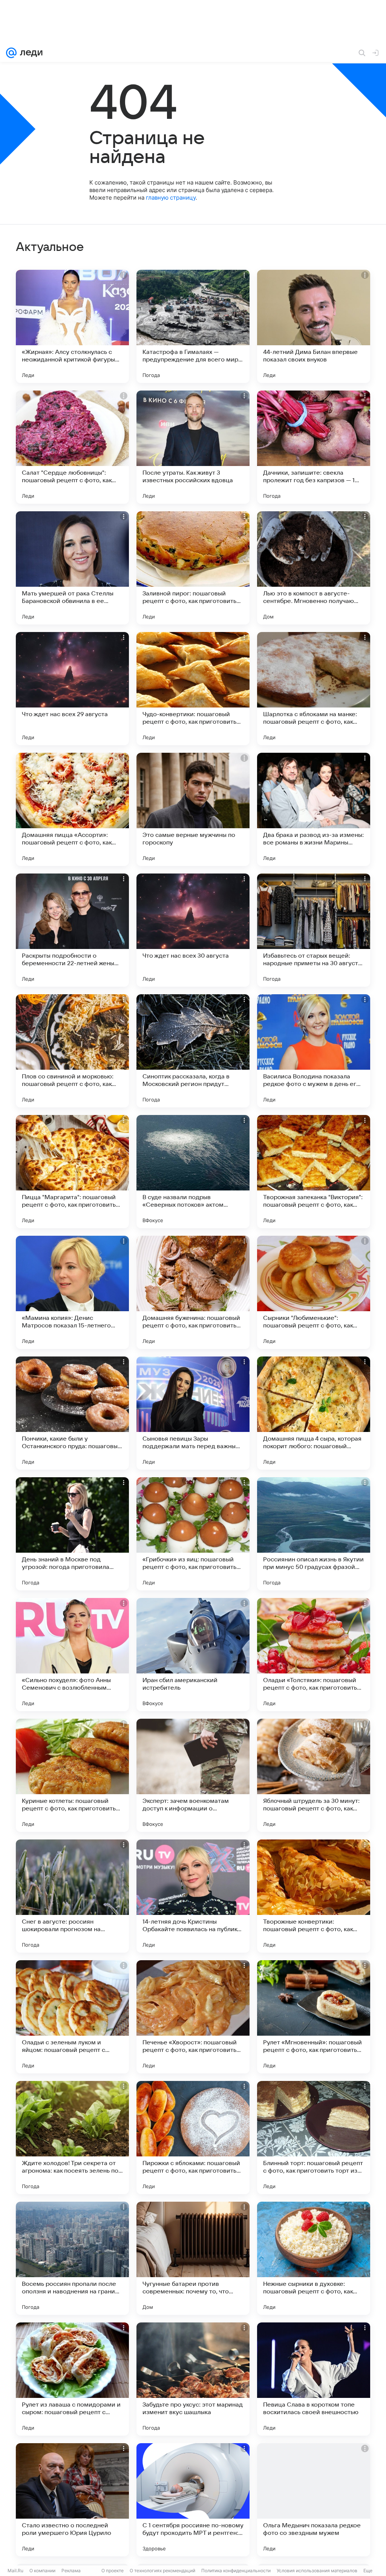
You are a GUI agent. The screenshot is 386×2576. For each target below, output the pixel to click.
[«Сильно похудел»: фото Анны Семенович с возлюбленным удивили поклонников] (72, 1655)
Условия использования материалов (317, 2571)
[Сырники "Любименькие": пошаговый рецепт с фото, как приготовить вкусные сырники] (314, 1292)
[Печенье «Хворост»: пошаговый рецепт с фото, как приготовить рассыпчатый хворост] (193, 2017)
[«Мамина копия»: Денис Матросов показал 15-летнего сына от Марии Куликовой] (72, 1292)
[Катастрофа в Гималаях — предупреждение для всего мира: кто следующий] (193, 326)
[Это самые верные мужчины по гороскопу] (193, 809)
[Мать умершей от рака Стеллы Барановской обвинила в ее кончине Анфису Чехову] (72, 568)
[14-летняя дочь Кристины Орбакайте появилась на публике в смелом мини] (193, 1896)
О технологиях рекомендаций (162, 2571)
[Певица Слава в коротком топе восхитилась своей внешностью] (314, 2379)
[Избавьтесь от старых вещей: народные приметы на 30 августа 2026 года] (314, 930)
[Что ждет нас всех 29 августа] (72, 689)
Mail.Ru (15, 2571)
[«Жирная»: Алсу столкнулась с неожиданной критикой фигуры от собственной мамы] (72, 326)
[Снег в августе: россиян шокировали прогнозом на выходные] (72, 1896)
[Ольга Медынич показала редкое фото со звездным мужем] (314, 2500)
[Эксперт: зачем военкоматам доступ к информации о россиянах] (193, 1775)
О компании (42, 2571)
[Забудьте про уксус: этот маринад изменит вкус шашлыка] (193, 2379)
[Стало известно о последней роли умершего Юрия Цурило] (72, 2500)
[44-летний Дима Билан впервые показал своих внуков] (314, 326)
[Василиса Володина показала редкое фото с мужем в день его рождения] (314, 1051)
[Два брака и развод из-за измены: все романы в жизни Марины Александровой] (314, 809)
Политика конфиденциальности (236, 2571)
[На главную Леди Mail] (30, 53)
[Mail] (11, 53)
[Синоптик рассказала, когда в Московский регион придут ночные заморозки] (193, 1051)
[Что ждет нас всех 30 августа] (193, 930)
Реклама (71, 2571)
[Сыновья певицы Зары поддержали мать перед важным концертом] (193, 1413)
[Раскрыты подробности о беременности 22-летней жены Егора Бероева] (72, 930)
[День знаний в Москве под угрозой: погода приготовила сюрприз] (72, 1534)
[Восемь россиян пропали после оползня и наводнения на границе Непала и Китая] (72, 2258)
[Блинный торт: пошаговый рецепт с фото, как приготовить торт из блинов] (314, 2138)
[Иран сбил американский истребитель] (193, 1655)
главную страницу (171, 198)
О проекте (113, 2571)
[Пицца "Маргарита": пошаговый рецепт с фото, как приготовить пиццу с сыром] (72, 1172)
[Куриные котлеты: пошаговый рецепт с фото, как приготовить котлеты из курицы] (72, 1775)
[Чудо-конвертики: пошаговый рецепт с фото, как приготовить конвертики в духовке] (193, 689)
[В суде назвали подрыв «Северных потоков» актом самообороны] (193, 1172)
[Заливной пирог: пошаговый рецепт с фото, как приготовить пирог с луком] (193, 568)
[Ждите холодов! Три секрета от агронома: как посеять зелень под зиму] (72, 2138)
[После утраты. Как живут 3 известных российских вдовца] (193, 447)
